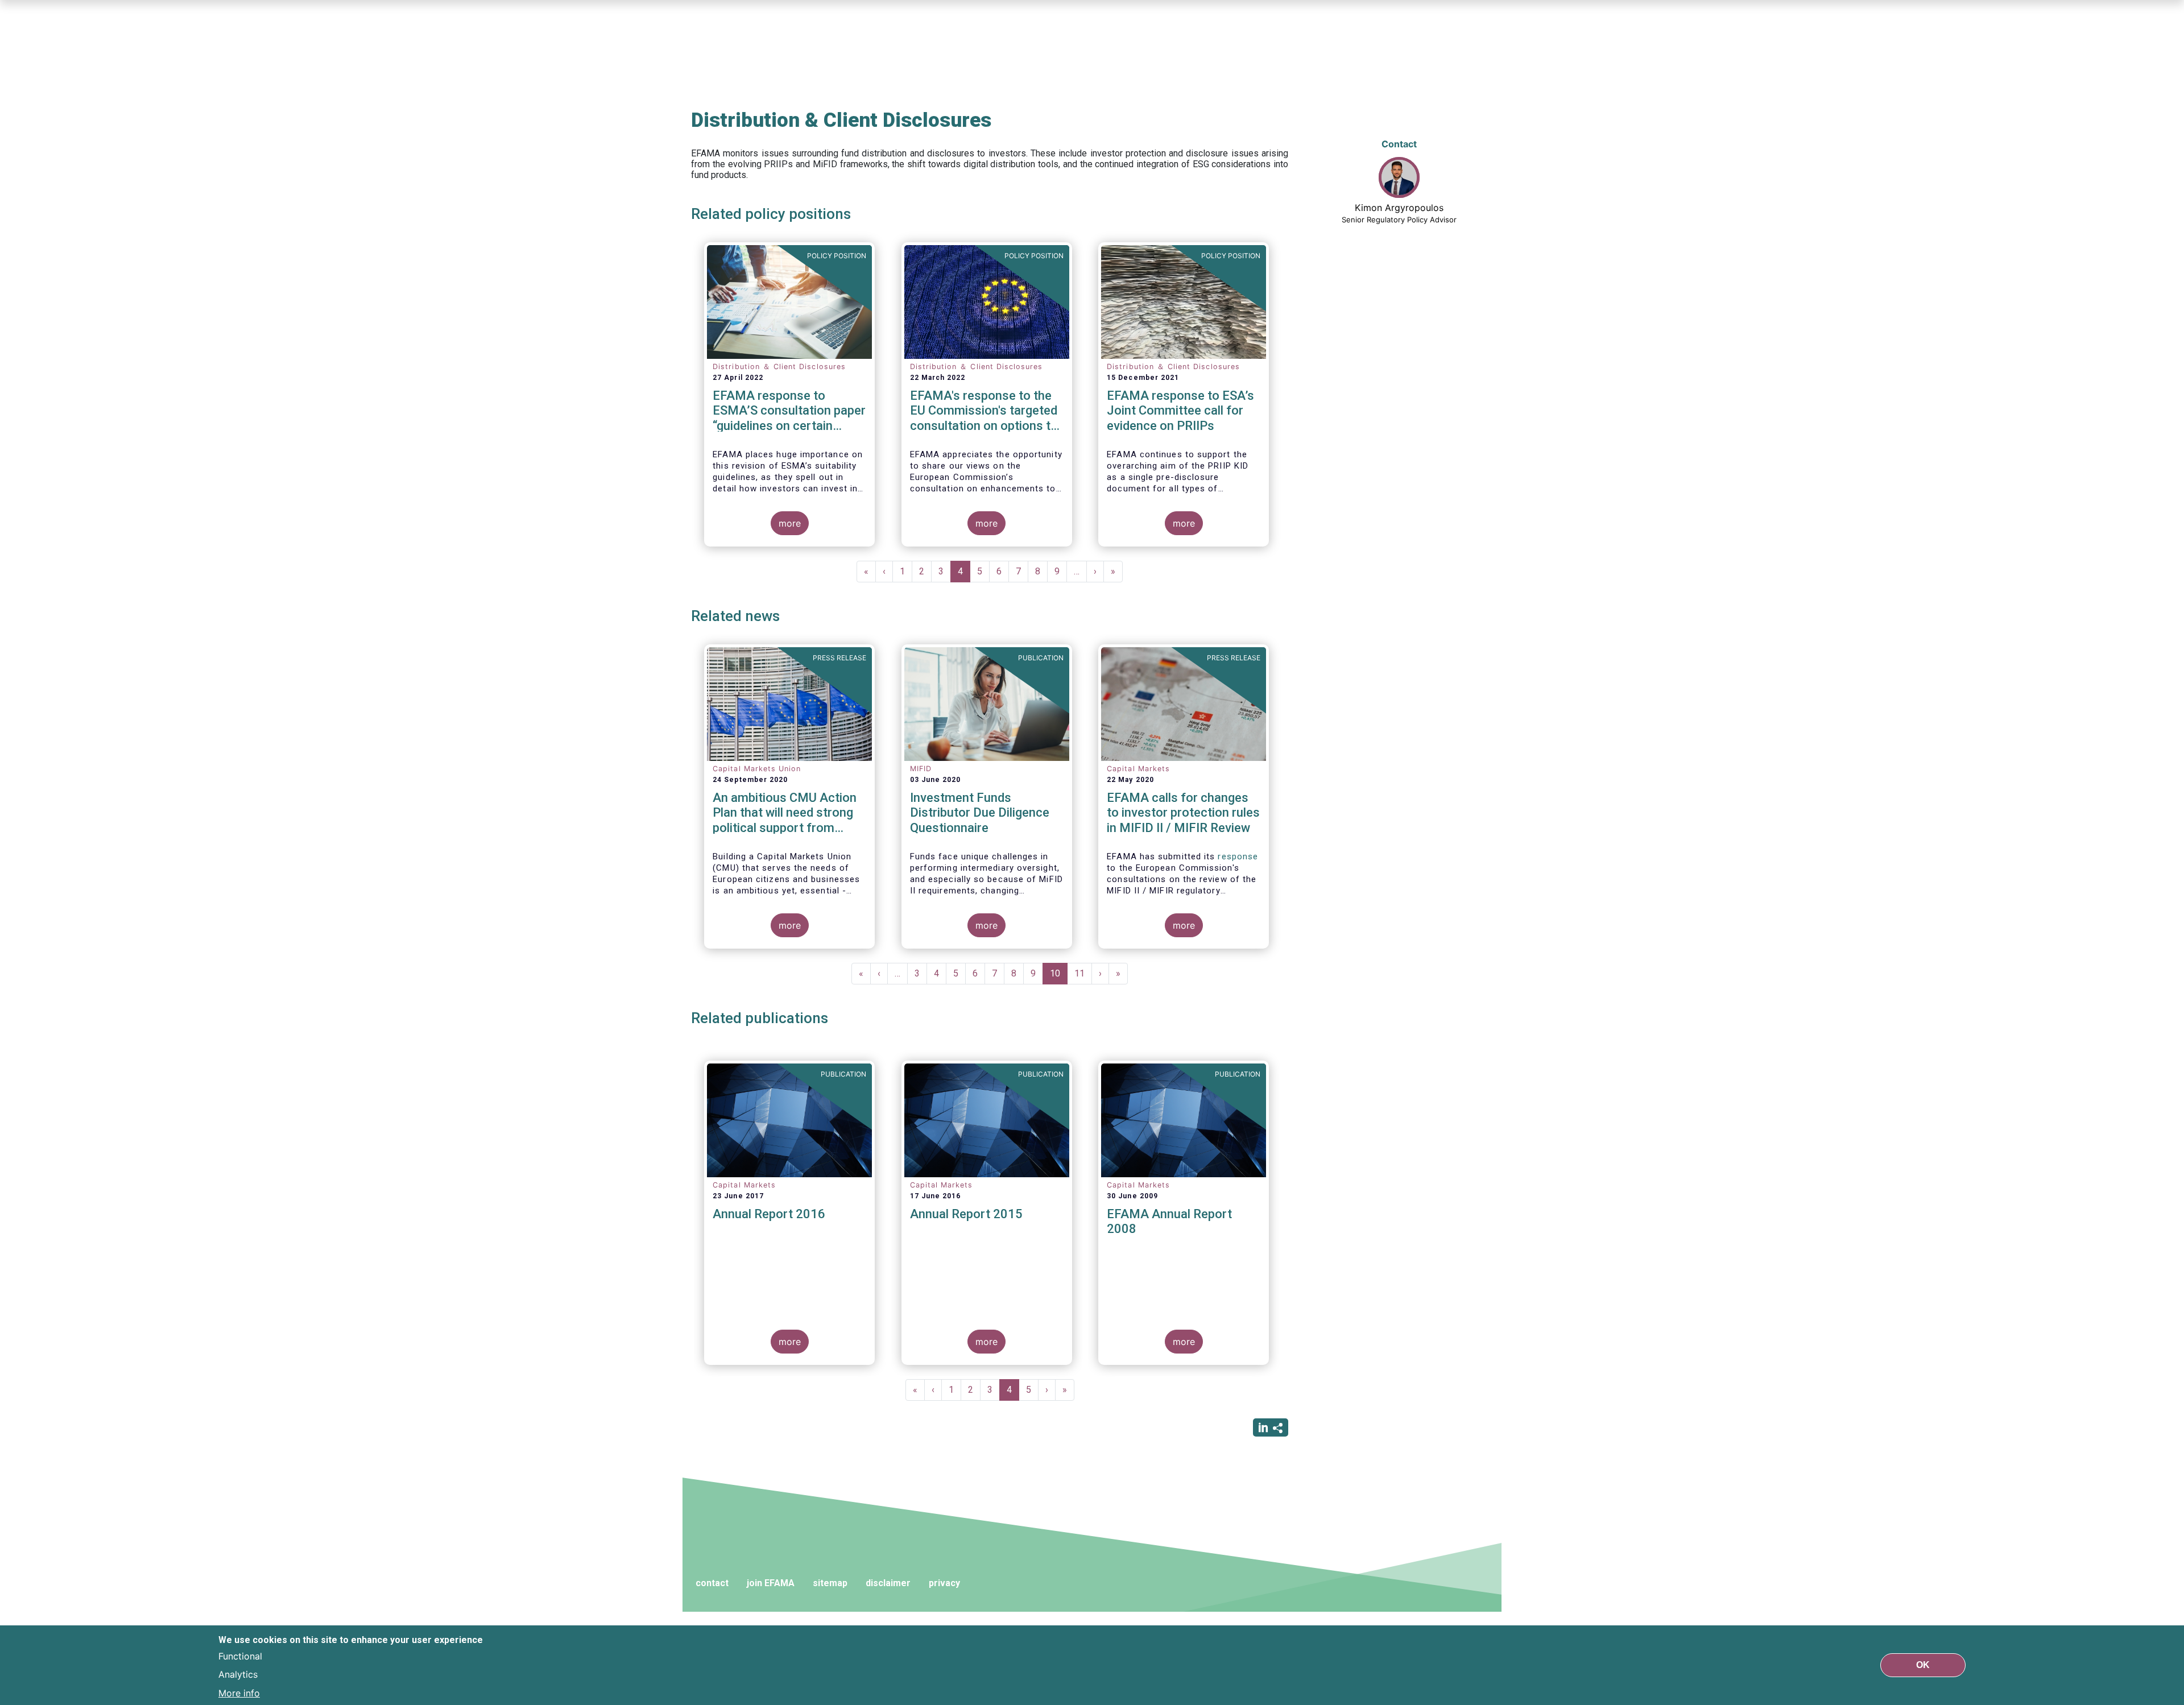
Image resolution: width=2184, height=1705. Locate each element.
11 (1083, 973)
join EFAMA (771, 1583)
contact (712, 1583)
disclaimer (888, 1583)
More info (239, 1692)
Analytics (238, 1674)
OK (1923, 1665)
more (790, 523)
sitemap (830, 1583)
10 (1059, 976)
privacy (944, 1583)
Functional (240, 1656)
